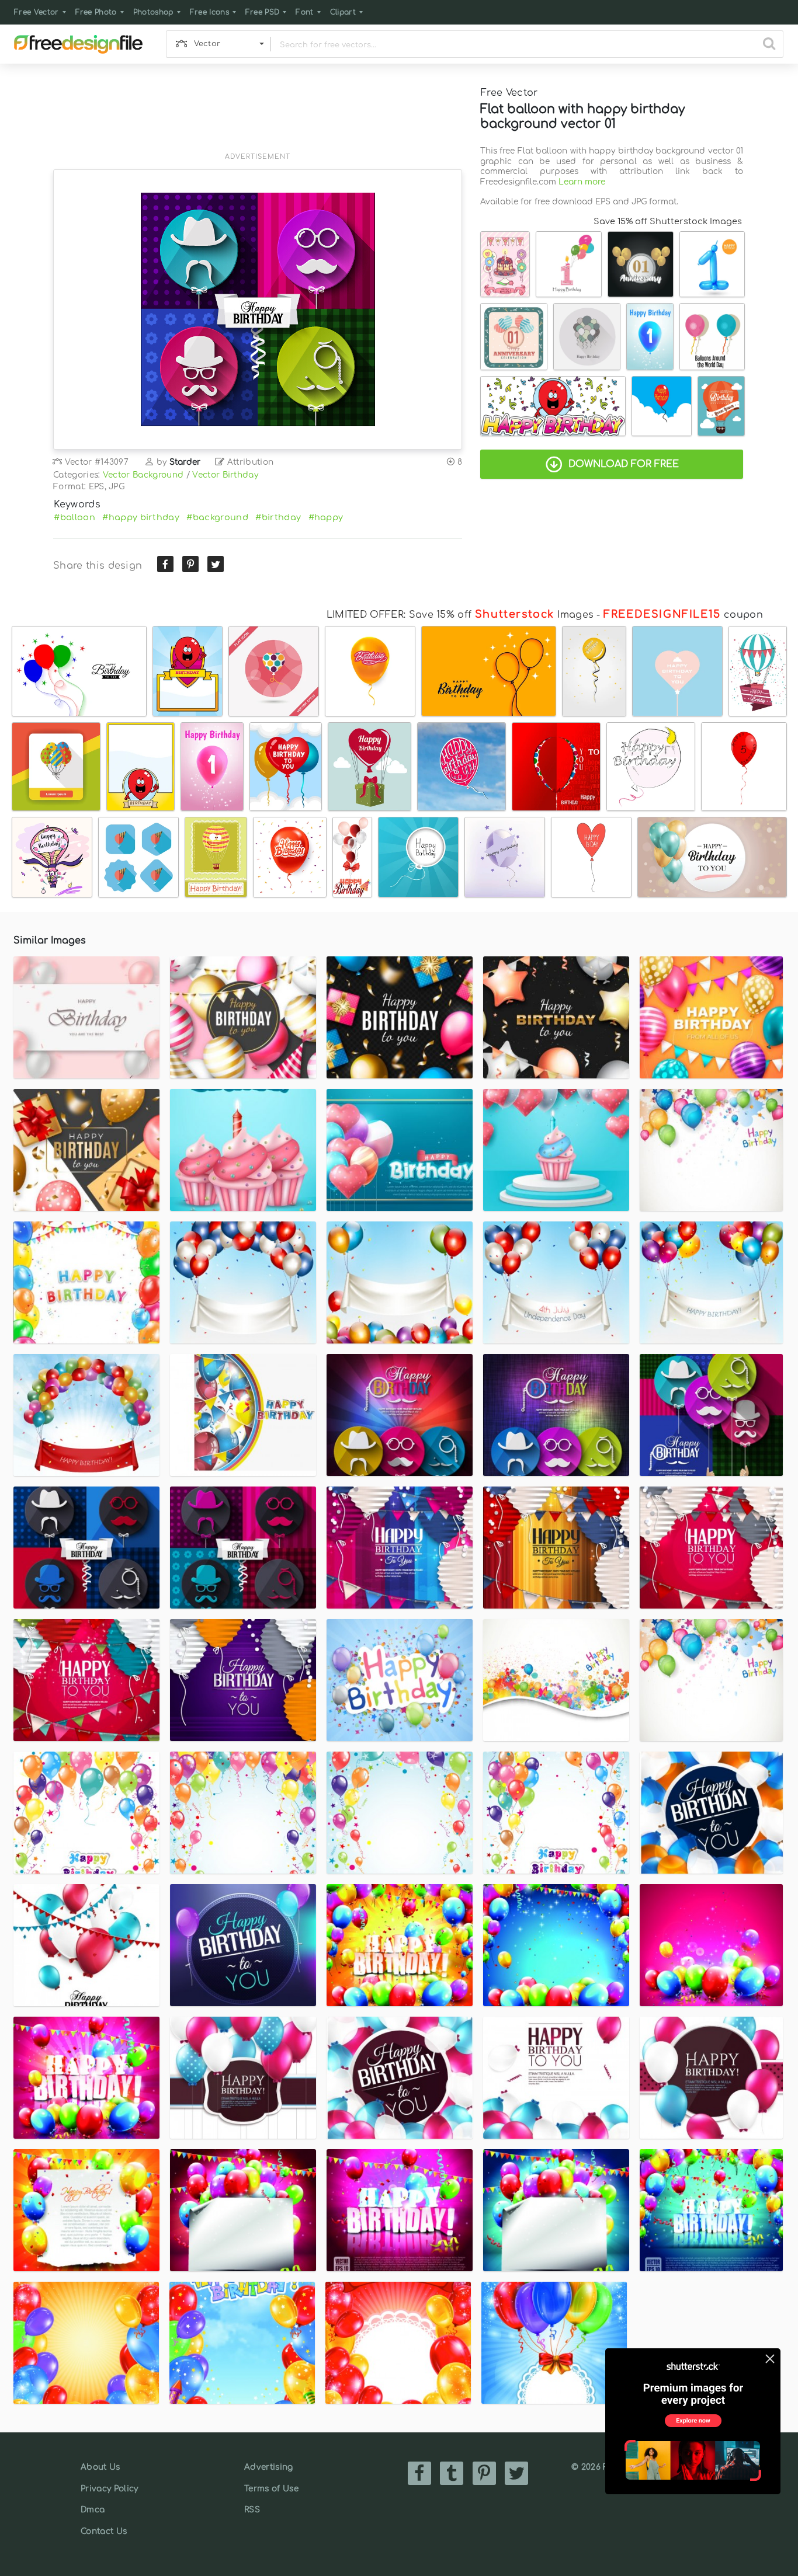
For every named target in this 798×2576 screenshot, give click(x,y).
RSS (252, 2510)
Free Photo (96, 12)
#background (217, 517)
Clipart (343, 12)
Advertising (269, 2467)
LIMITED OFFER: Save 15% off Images (460, 615)
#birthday (278, 517)
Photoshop (153, 12)
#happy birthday (141, 517)
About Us (100, 2467)
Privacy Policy (109, 2489)
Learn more (582, 182)
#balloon (74, 517)
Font (304, 12)
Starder (185, 462)
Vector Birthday (225, 475)
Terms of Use (271, 2489)
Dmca (93, 2510)
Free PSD (263, 12)
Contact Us (104, 2531)
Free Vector (37, 12)
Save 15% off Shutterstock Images (668, 221)
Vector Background (143, 475)
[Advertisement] (258, 115)
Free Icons (209, 12)
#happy (326, 517)
